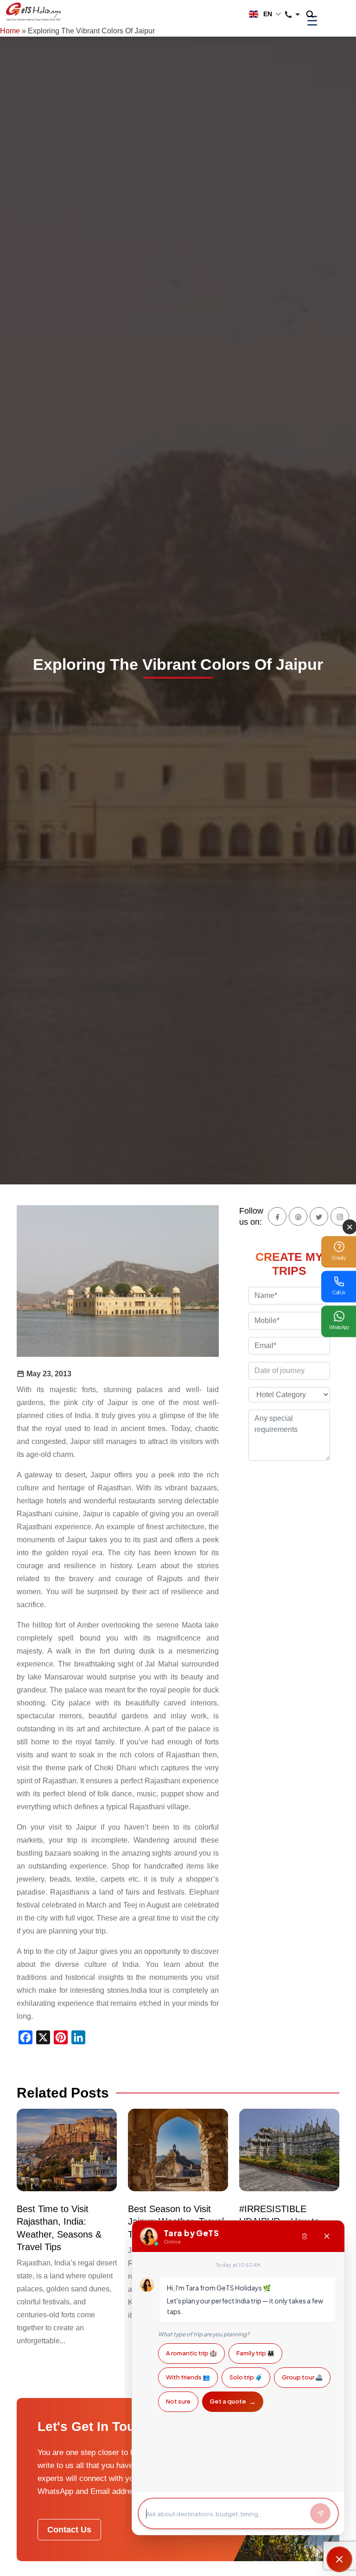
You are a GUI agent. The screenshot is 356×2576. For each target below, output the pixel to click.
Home (10, 31)
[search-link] (315, 15)
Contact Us (69, 2530)
